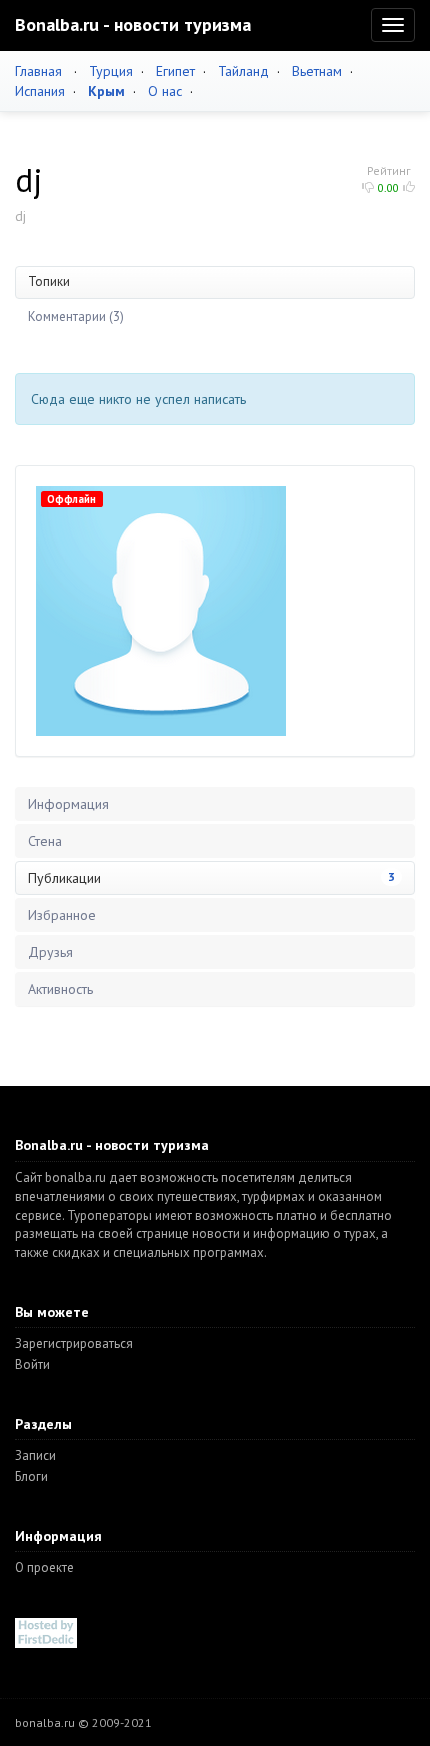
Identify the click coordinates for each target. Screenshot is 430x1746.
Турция (111, 71)
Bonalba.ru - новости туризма (133, 24)
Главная (38, 71)
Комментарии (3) (76, 316)
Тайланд (243, 71)
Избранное (62, 915)
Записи (35, 1455)
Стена (45, 841)
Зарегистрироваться (74, 1343)
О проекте (44, 1567)
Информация (68, 804)
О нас (165, 91)
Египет (175, 71)
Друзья (50, 952)
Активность (60, 989)
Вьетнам (317, 71)
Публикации (211, 878)
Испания (40, 91)
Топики (49, 281)
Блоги (31, 1476)
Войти (32, 1364)
